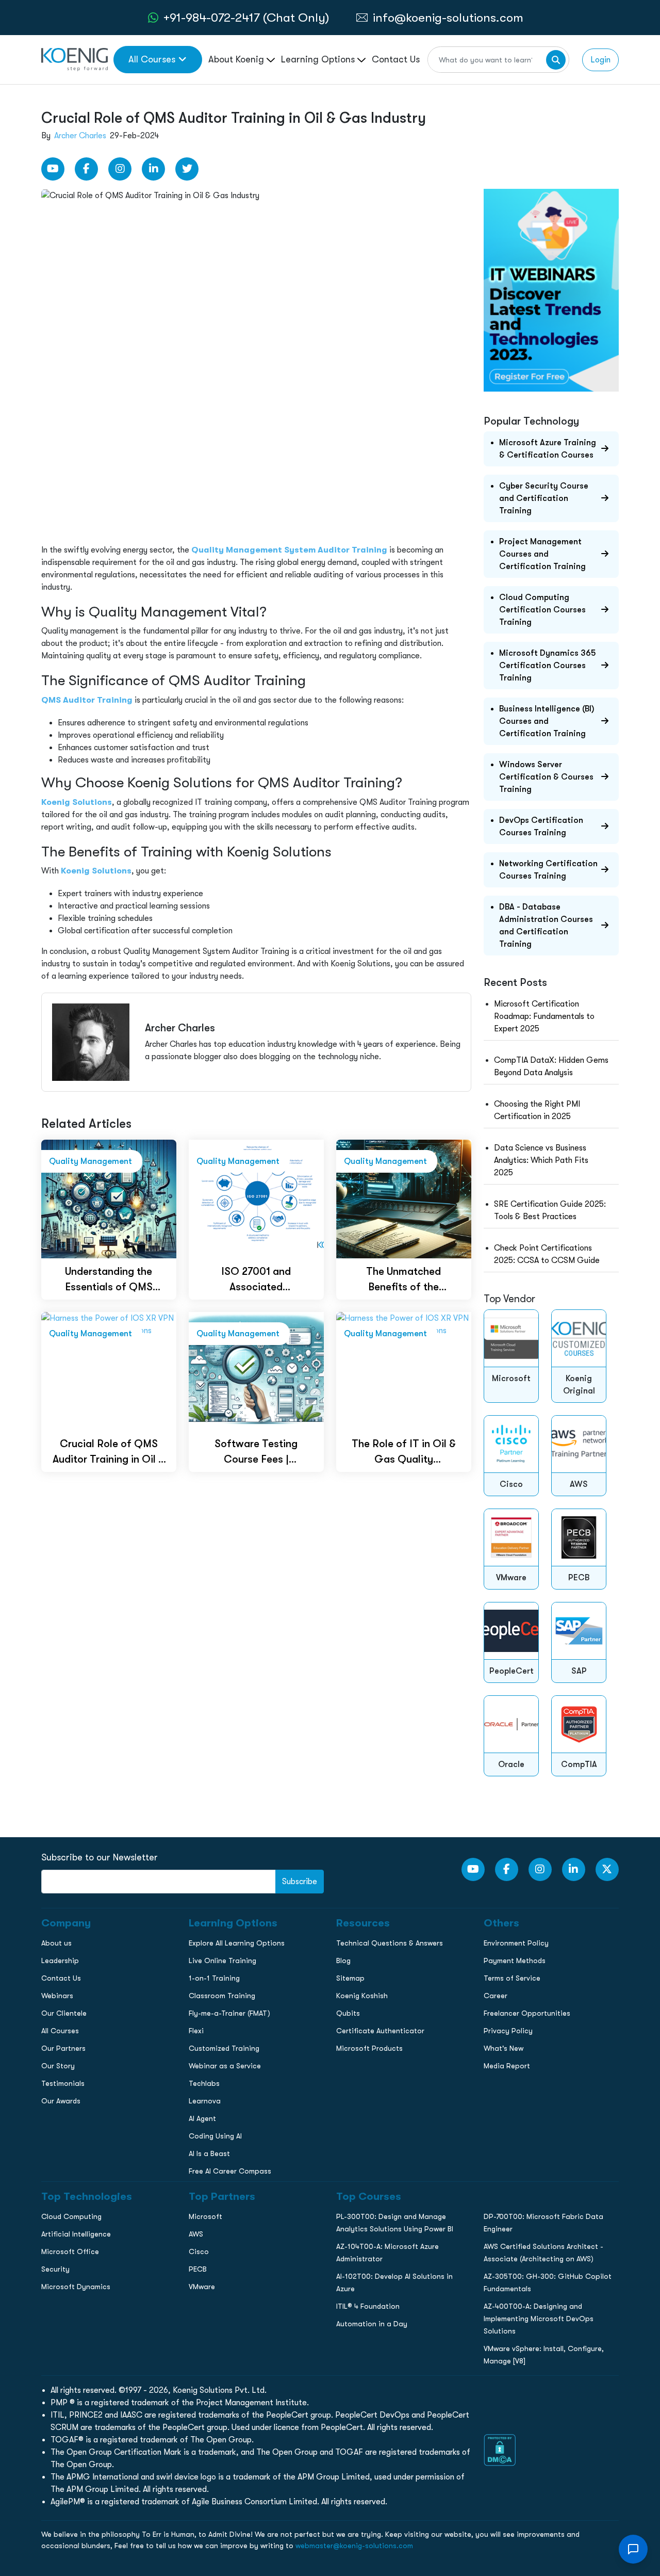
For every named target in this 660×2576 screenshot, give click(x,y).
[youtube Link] (53, 169)
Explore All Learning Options (237, 1943)
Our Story (58, 2066)
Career (496, 1996)
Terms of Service (512, 1978)
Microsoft (205, 2216)
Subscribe (300, 1882)
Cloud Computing (71, 2216)
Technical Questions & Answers (390, 1943)
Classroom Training (222, 1996)
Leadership (60, 1961)
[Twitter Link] (187, 169)
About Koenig (237, 59)
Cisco (199, 2251)
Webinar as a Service (225, 2066)
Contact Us (396, 59)
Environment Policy (516, 1943)
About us (56, 1943)
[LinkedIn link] (153, 169)
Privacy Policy (508, 2031)
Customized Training (224, 2048)
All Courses (152, 59)
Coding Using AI (215, 2136)
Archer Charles (80, 136)
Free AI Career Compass (230, 2171)
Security (55, 2269)
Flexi (196, 2031)
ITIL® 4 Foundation (368, 2306)
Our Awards (61, 2101)
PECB (198, 2269)
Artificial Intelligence (76, 2234)
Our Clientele (64, 2013)
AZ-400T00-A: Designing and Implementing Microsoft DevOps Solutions (539, 2319)
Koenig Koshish (362, 1996)
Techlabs (204, 2083)
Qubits (348, 2013)
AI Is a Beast (209, 2153)
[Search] (556, 60)
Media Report (507, 2066)
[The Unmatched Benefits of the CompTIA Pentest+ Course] (404, 1198)
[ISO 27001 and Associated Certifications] (256, 1198)
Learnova (205, 2101)
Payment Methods (515, 1961)
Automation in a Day (372, 2324)
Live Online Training (222, 1961)
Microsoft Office (70, 2251)
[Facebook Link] (86, 169)
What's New (504, 2048)
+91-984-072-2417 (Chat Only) (246, 18)
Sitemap (350, 1978)
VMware (202, 2287)
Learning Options (319, 59)
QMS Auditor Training (87, 700)
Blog (343, 1961)
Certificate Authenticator (380, 2031)
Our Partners (63, 2048)
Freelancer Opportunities (527, 2013)
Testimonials (63, 2083)
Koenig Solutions (77, 802)
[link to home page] (75, 59)
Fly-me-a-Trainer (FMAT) (229, 2013)
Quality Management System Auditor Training (289, 550)
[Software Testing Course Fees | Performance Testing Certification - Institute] (256, 1371)
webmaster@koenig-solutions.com (354, 2546)
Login (600, 60)
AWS (196, 2234)
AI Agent (202, 2118)
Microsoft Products (369, 2048)
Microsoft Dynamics (76, 2287)
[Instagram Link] (120, 169)
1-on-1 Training (214, 1978)
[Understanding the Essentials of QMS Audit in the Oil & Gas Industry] (109, 1198)
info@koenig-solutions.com (448, 18)
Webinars (57, 1996)
